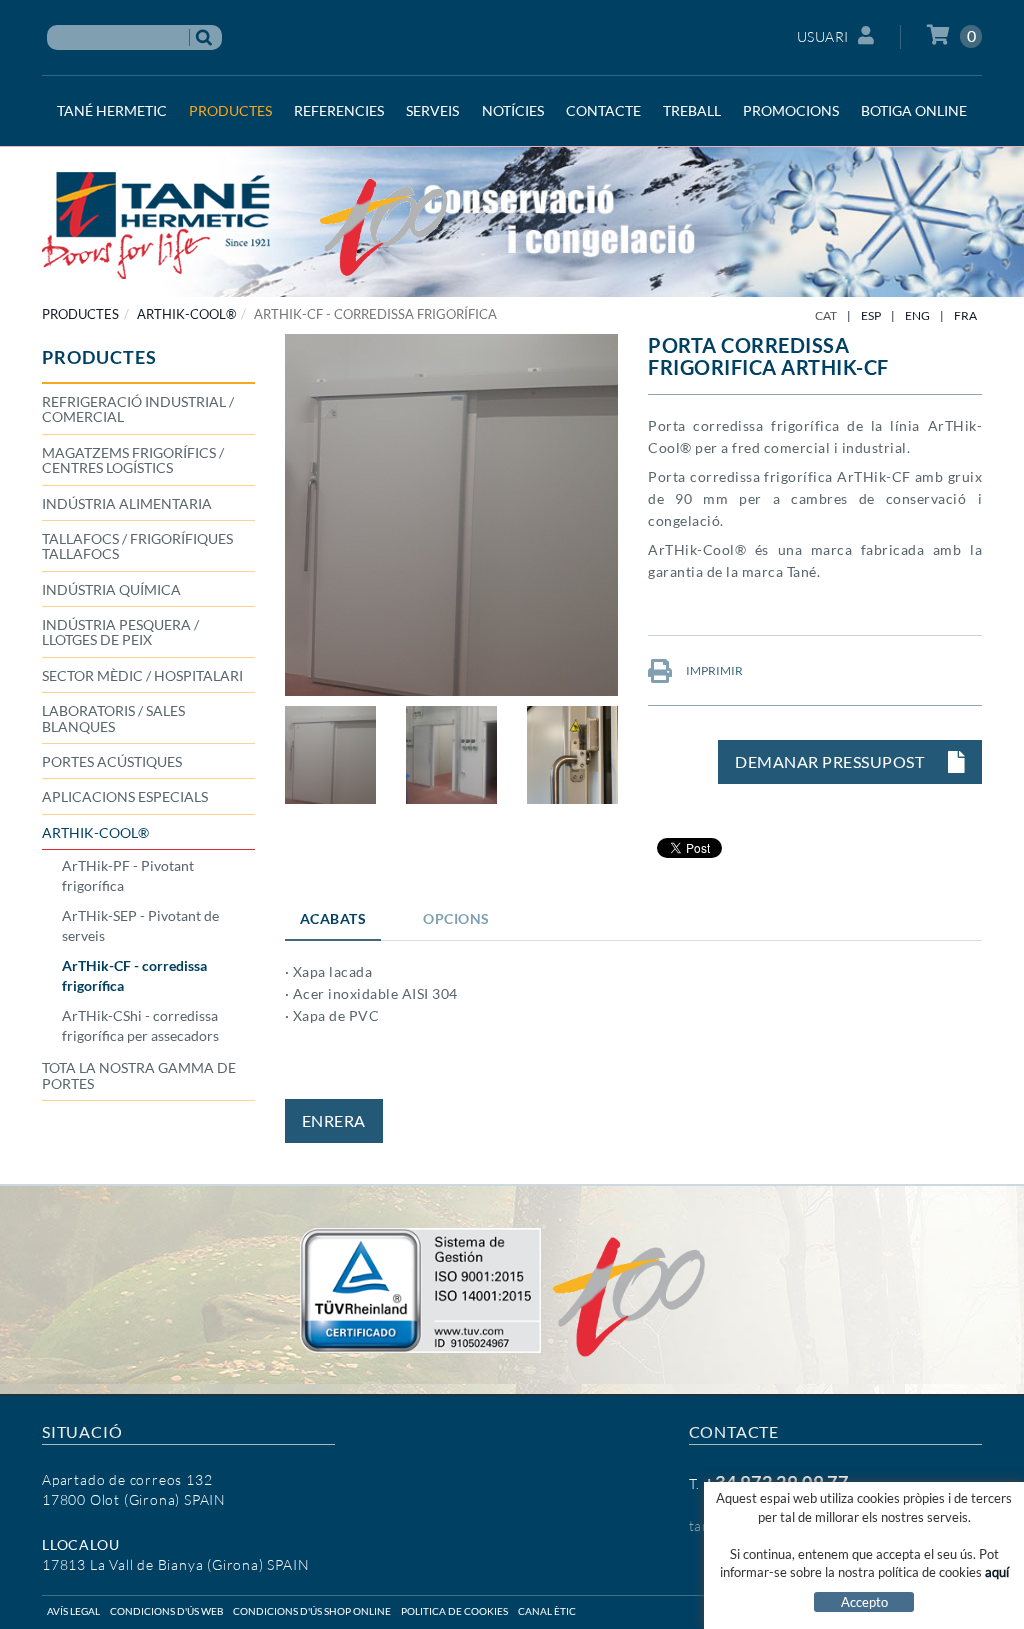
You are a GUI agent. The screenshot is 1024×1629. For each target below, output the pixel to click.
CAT (826, 315)
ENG (917, 315)
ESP (871, 315)
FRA (965, 315)
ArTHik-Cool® (186, 314)
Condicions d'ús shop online (312, 1611)
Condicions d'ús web (166, 1611)
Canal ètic (547, 1611)
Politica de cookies (454, 1611)
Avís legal (73, 1611)
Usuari (823, 36)
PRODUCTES (80, 314)
